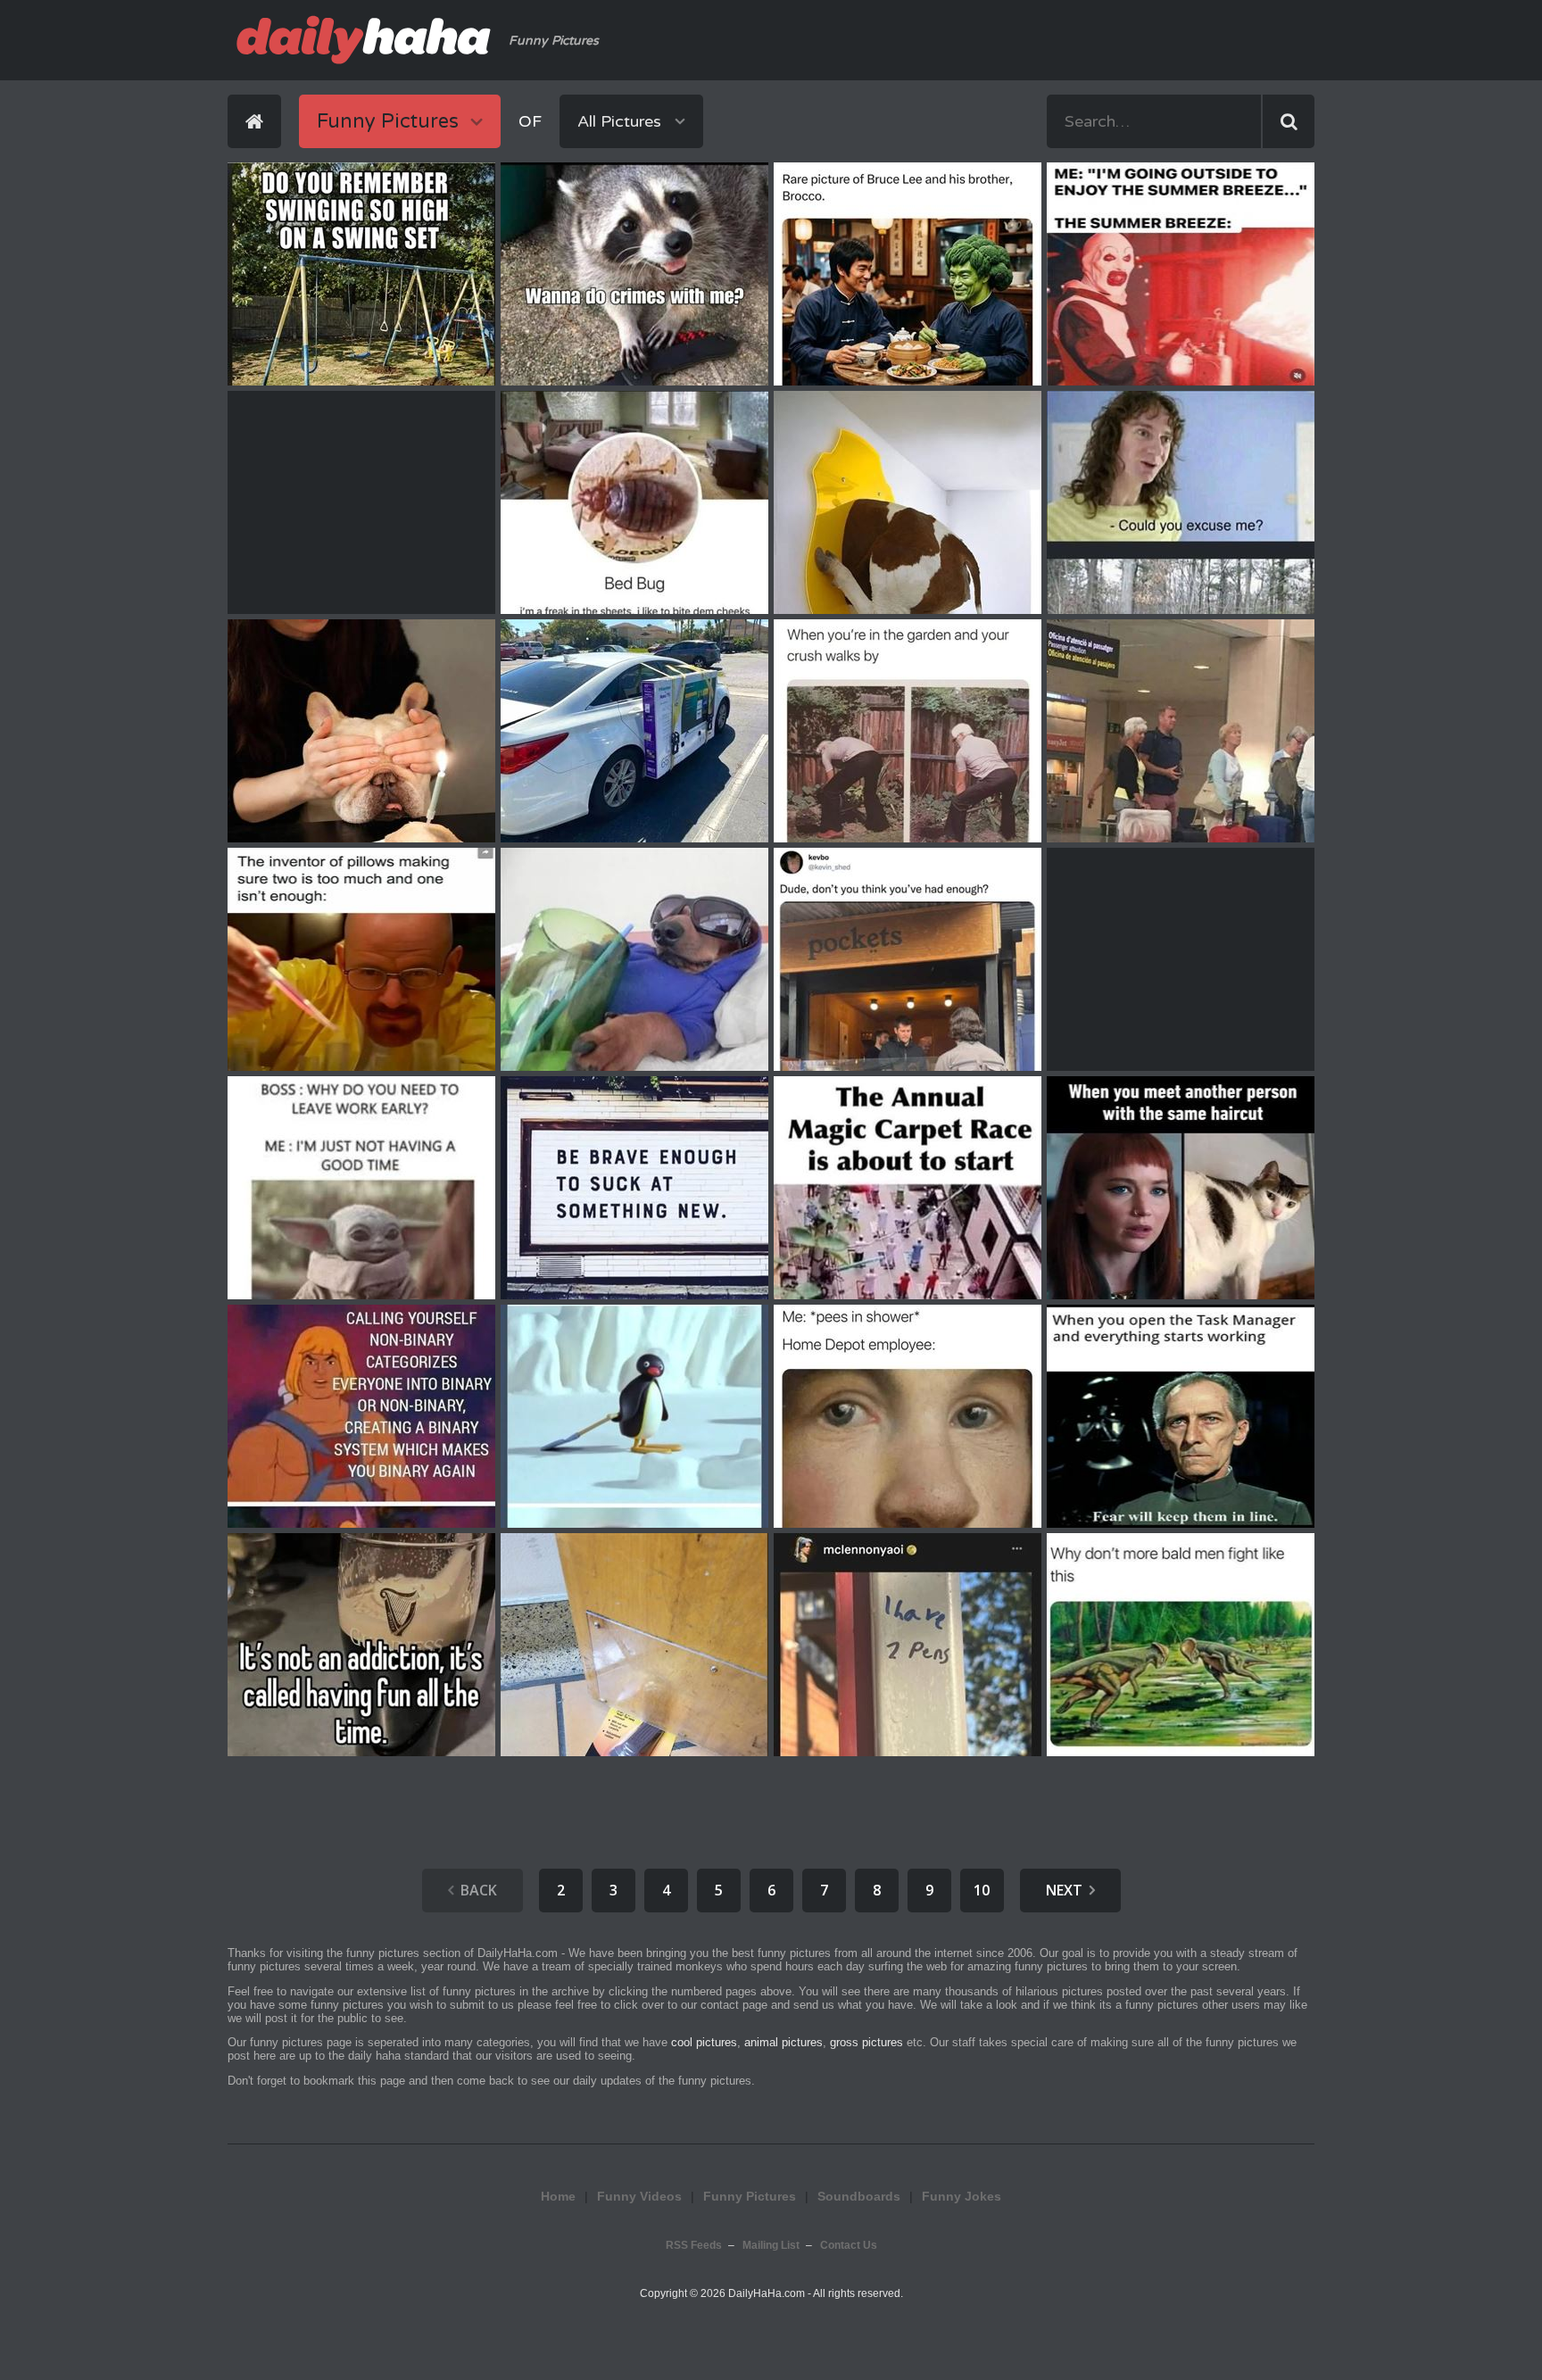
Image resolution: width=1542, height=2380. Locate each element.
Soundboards (859, 2196)
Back (479, 1890)
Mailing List (771, 2245)
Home (558, 2196)
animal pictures (783, 2042)
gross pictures (866, 2042)
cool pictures (704, 2042)
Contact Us (849, 2245)
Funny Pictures (750, 2196)
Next (1064, 1890)
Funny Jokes (962, 2196)
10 (982, 1890)
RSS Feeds (694, 2245)
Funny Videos (639, 2196)
